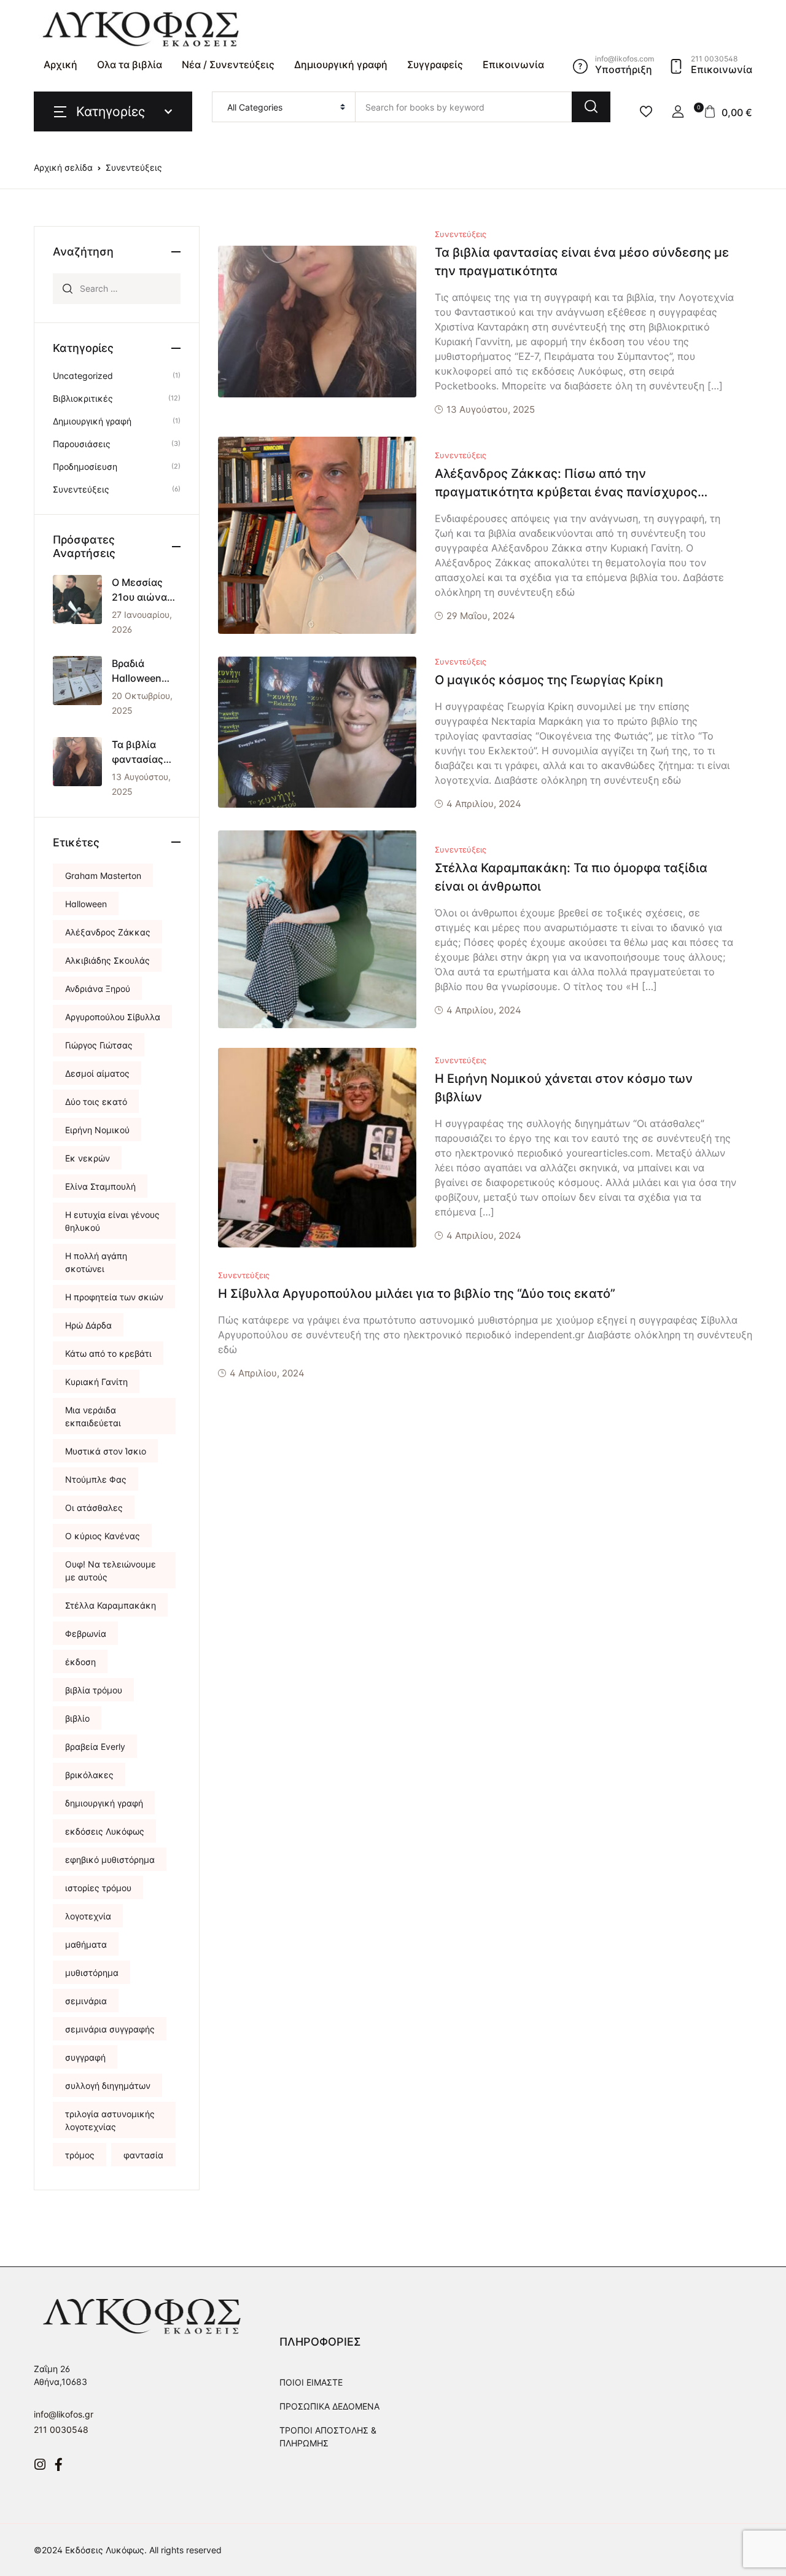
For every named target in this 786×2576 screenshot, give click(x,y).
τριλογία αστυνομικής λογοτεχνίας (110, 2120)
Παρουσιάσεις (82, 444)
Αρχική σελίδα (63, 167)
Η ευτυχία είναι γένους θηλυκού (112, 1221)
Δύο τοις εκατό (96, 1102)
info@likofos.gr (64, 2414)
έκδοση (80, 1662)
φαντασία (143, 2155)
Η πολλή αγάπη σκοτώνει (96, 1262)
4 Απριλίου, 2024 (484, 804)
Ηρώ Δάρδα (88, 1325)
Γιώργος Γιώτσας (99, 1045)
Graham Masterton (103, 876)
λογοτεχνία (88, 1916)
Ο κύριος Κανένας (103, 1536)
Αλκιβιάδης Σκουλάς (107, 960)
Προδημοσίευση (85, 466)
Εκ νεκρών (88, 1158)
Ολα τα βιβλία (130, 64)
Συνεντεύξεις (461, 234)
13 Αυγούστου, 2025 (491, 409)
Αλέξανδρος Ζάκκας (108, 932)
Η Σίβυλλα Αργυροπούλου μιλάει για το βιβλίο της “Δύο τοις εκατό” (417, 1294)
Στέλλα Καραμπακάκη (111, 1605)
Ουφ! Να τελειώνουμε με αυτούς (111, 1571)
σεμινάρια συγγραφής (110, 2029)
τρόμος (80, 2155)
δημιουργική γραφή (104, 1803)
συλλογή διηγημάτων (108, 2086)
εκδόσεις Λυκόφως (105, 1831)
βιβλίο (77, 1718)
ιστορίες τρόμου (98, 1888)
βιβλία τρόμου (94, 1690)
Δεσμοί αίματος (97, 1073)
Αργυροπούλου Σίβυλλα (113, 1017)
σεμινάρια (86, 2001)
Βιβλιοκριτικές (83, 398)
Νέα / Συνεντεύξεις (228, 64)
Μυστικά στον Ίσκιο (106, 1451)
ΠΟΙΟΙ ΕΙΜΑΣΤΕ (311, 2382)
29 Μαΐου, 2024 (481, 616)
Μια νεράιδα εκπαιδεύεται (93, 1416)
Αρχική (60, 64)
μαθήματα (86, 1944)
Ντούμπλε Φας (96, 1479)
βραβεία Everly (95, 1747)
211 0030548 (61, 2430)
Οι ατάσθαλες (94, 1508)
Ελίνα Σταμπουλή (100, 1186)
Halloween (86, 904)
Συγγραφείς (435, 64)
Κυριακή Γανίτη (96, 1382)
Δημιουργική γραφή (341, 64)
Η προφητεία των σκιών (114, 1297)
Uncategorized (83, 376)
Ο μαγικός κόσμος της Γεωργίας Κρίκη (549, 680)
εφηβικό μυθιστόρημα (110, 1860)
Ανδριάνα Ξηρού (98, 989)
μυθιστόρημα (92, 1973)
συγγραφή (85, 2057)
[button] (678, 112)
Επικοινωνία (513, 64)
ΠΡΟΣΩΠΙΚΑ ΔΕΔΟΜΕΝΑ (329, 2406)
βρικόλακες (89, 1775)
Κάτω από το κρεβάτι (108, 1353)
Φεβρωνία (86, 1633)
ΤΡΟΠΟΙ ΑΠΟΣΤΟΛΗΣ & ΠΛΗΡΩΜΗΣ (328, 2437)
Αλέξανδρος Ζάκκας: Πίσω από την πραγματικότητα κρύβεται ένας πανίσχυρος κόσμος (566, 492)
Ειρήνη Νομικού (97, 1130)
